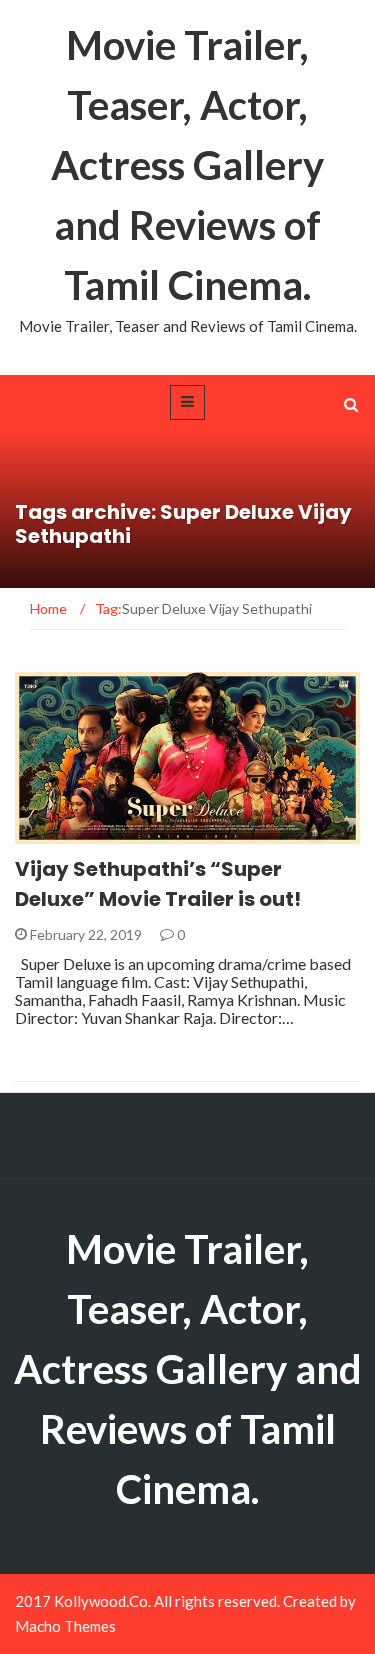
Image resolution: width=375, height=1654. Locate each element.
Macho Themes (65, 1626)
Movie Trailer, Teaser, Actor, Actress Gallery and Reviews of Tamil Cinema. (187, 165)
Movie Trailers (94, 832)
